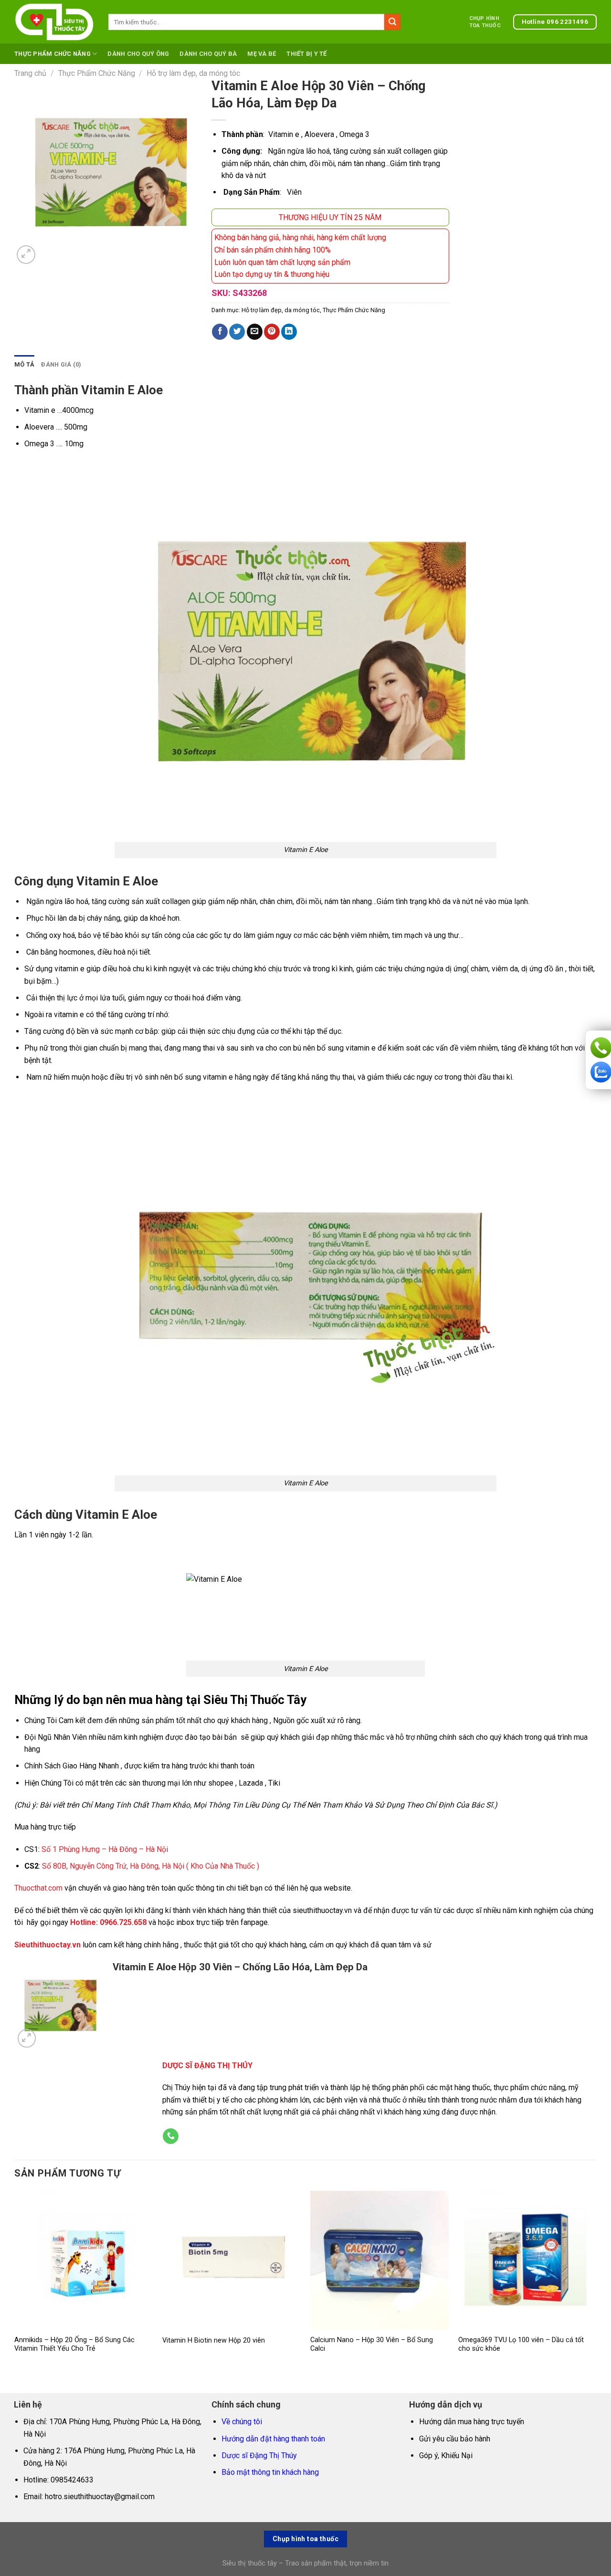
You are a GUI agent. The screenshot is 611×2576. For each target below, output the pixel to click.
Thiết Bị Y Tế (306, 54)
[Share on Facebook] (220, 332)
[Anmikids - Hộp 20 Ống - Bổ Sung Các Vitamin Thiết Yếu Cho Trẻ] (84, 2260)
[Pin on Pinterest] (272, 332)
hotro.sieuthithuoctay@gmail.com (100, 2497)
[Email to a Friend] (255, 332)
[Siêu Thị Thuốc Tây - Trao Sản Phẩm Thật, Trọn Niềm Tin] (54, 22)
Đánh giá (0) (61, 364)
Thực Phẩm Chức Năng (53, 54)
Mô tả (24, 364)
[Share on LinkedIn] (289, 332)
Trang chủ (30, 73)
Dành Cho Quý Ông (138, 54)
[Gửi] (392, 22)
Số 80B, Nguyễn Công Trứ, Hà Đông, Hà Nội (113, 1866)
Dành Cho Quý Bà (208, 54)
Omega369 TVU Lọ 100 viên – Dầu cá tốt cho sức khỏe (521, 2345)
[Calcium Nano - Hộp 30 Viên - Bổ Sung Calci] (379, 2260)
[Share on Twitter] (237, 332)
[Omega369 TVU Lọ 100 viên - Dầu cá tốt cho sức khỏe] (527, 2260)
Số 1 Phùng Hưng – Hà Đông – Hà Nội (105, 1849)
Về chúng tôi (242, 2422)
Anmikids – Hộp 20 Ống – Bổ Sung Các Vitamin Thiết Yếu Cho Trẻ (74, 2345)
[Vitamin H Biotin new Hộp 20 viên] (232, 2260)
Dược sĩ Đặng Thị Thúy (259, 2455)
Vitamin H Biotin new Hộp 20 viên (214, 2340)
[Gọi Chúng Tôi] (171, 2136)
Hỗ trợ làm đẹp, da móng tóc (193, 73)
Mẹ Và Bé (262, 54)
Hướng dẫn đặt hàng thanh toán (273, 2439)
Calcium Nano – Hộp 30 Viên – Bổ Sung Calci (372, 2345)
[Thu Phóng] (26, 255)
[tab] (24, 365)
